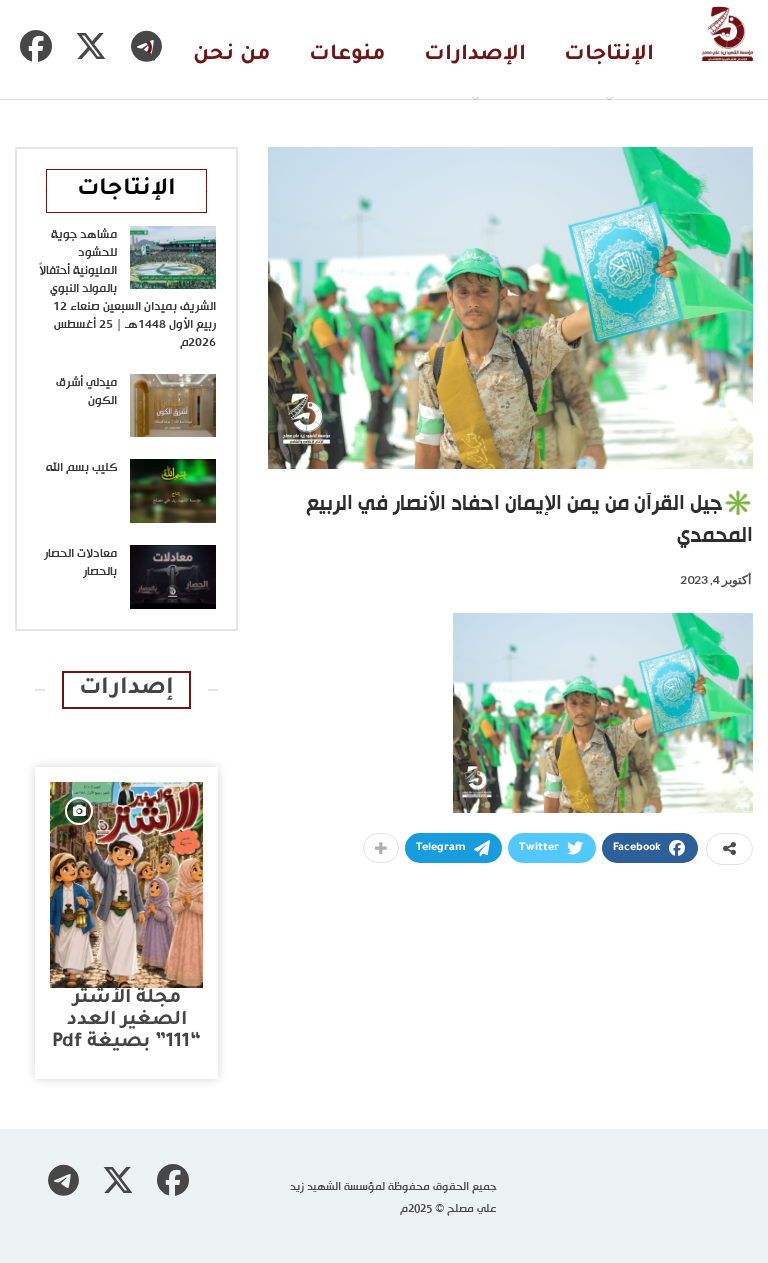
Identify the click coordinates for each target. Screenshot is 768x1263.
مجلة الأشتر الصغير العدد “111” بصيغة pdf (126, 1020)
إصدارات (126, 689)
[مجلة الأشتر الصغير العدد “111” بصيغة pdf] (126, 885)
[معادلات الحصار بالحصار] (173, 577)
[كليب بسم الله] (173, 491)
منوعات (347, 55)
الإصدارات (475, 55)
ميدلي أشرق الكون (86, 392)
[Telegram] (146, 46)
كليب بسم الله (81, 468)
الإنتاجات (609, 55)
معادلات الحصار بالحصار (80, 563)
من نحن (232, 55)
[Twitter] (91, 46)
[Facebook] (36, 46)
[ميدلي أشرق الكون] (173, 406)
